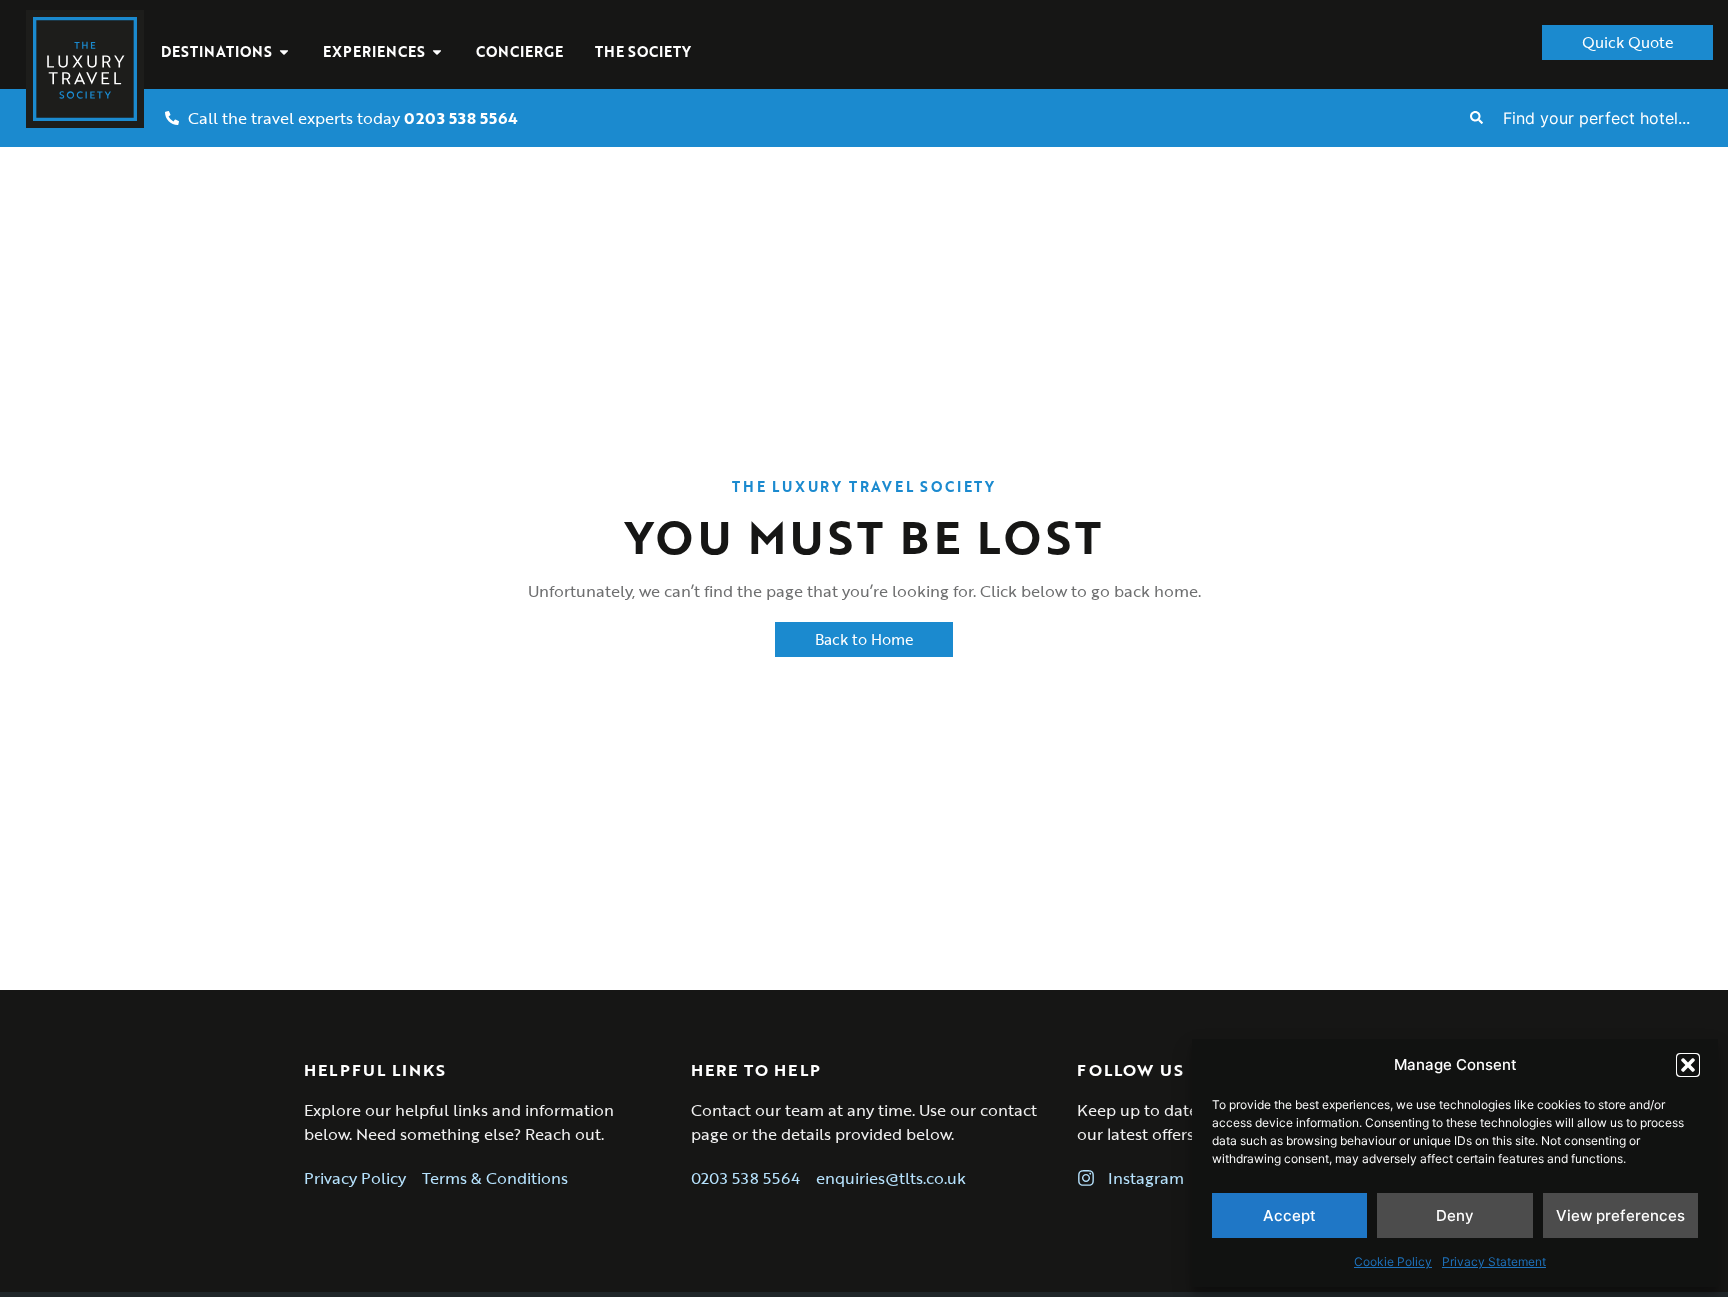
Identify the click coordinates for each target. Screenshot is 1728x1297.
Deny (1455, 1215)
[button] (1688, 1065)
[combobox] (1608, 118)
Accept (1289, 1215)
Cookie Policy (1393, 1261)
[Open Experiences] (437, 51)
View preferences (1620, 1215)
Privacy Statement (1494, 1261)
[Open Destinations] (284, 51)
